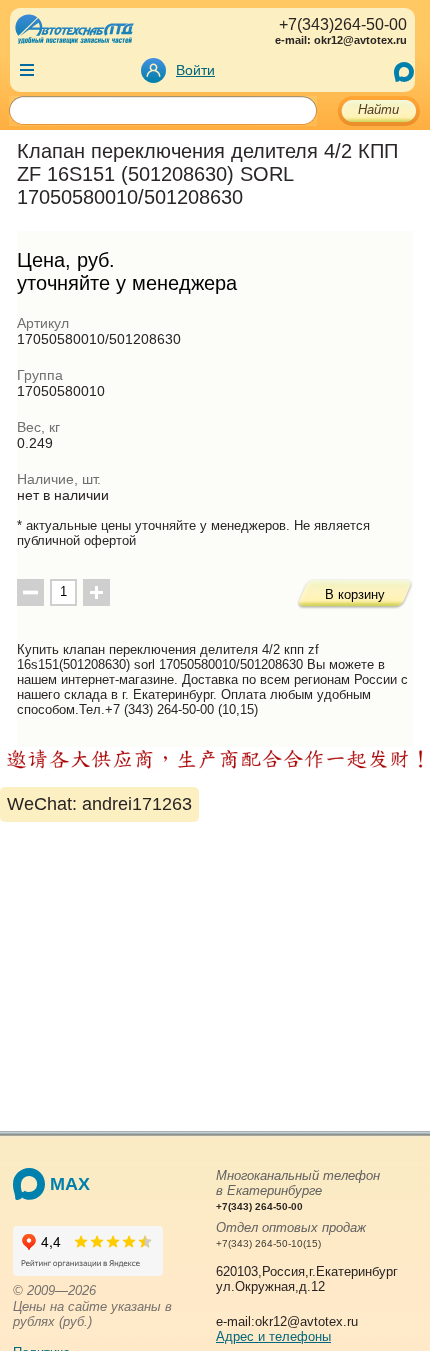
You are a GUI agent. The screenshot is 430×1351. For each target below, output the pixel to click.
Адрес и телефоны (273, 1336)
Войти (195, 70)
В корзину (355, 594)
